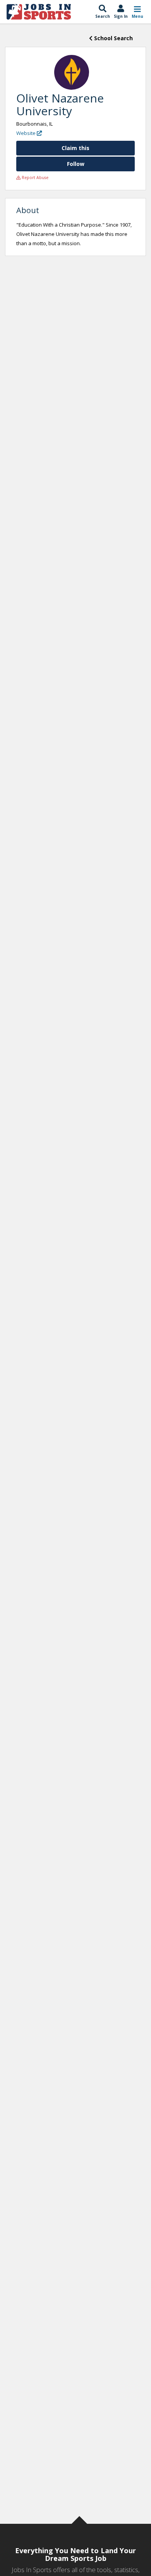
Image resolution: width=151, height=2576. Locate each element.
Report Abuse (34, 178)
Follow (76, 164)
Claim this (75, 148)
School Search (113, 38)
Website (27, 133)
